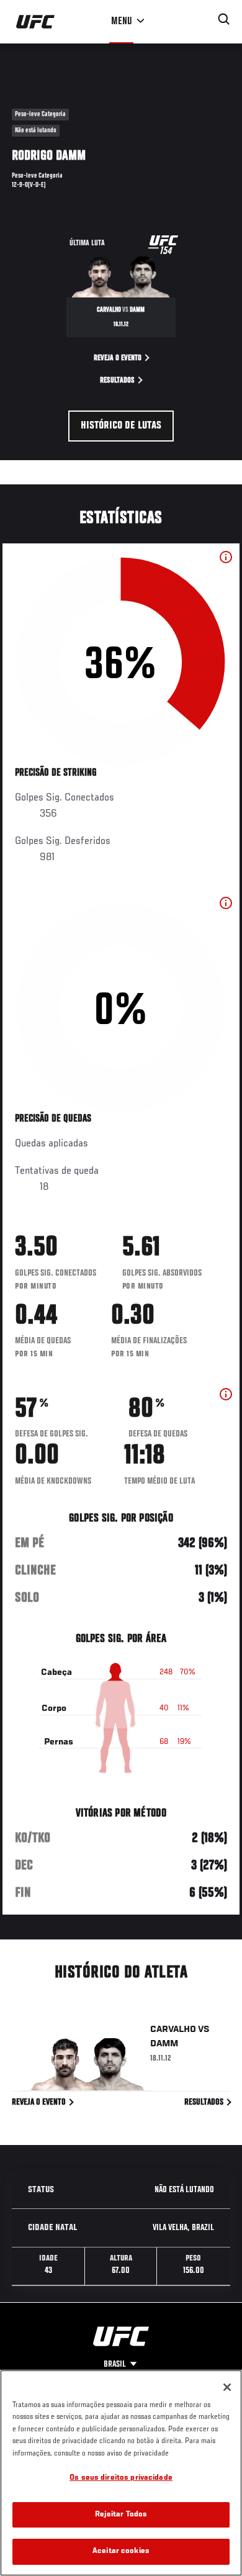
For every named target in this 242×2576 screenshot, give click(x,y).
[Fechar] (227, 2387)
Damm (164, 2044)
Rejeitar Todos (121, 2515)
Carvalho (173, 2030)
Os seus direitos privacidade (121, 2478)
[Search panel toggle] (224, 19)
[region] (121, 2473)
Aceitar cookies (121, 2551)
